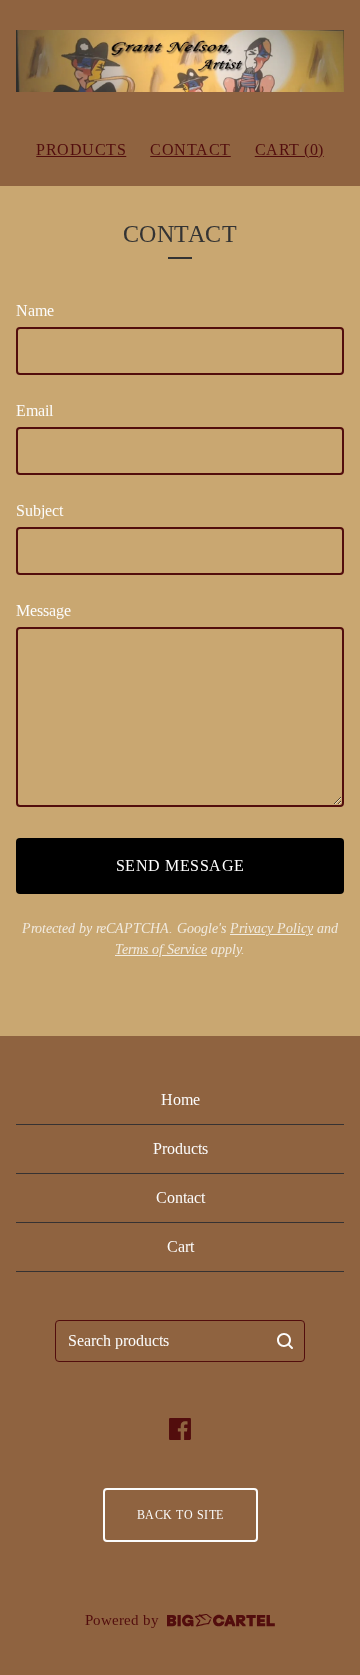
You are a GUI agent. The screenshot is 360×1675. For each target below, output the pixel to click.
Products (81, 149)
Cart (180, 1246)
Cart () (289, 149)
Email (34, 410)
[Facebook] (180, 1429)
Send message (180, 865)
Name (35, 310)
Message (43, 610)
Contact (190, 149)
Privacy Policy (271, 928)
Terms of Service (161, 949)
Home (180, 1099)
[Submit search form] (285, 1341)
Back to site (180, 1515)
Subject (39, 510)
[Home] (180, 61)
